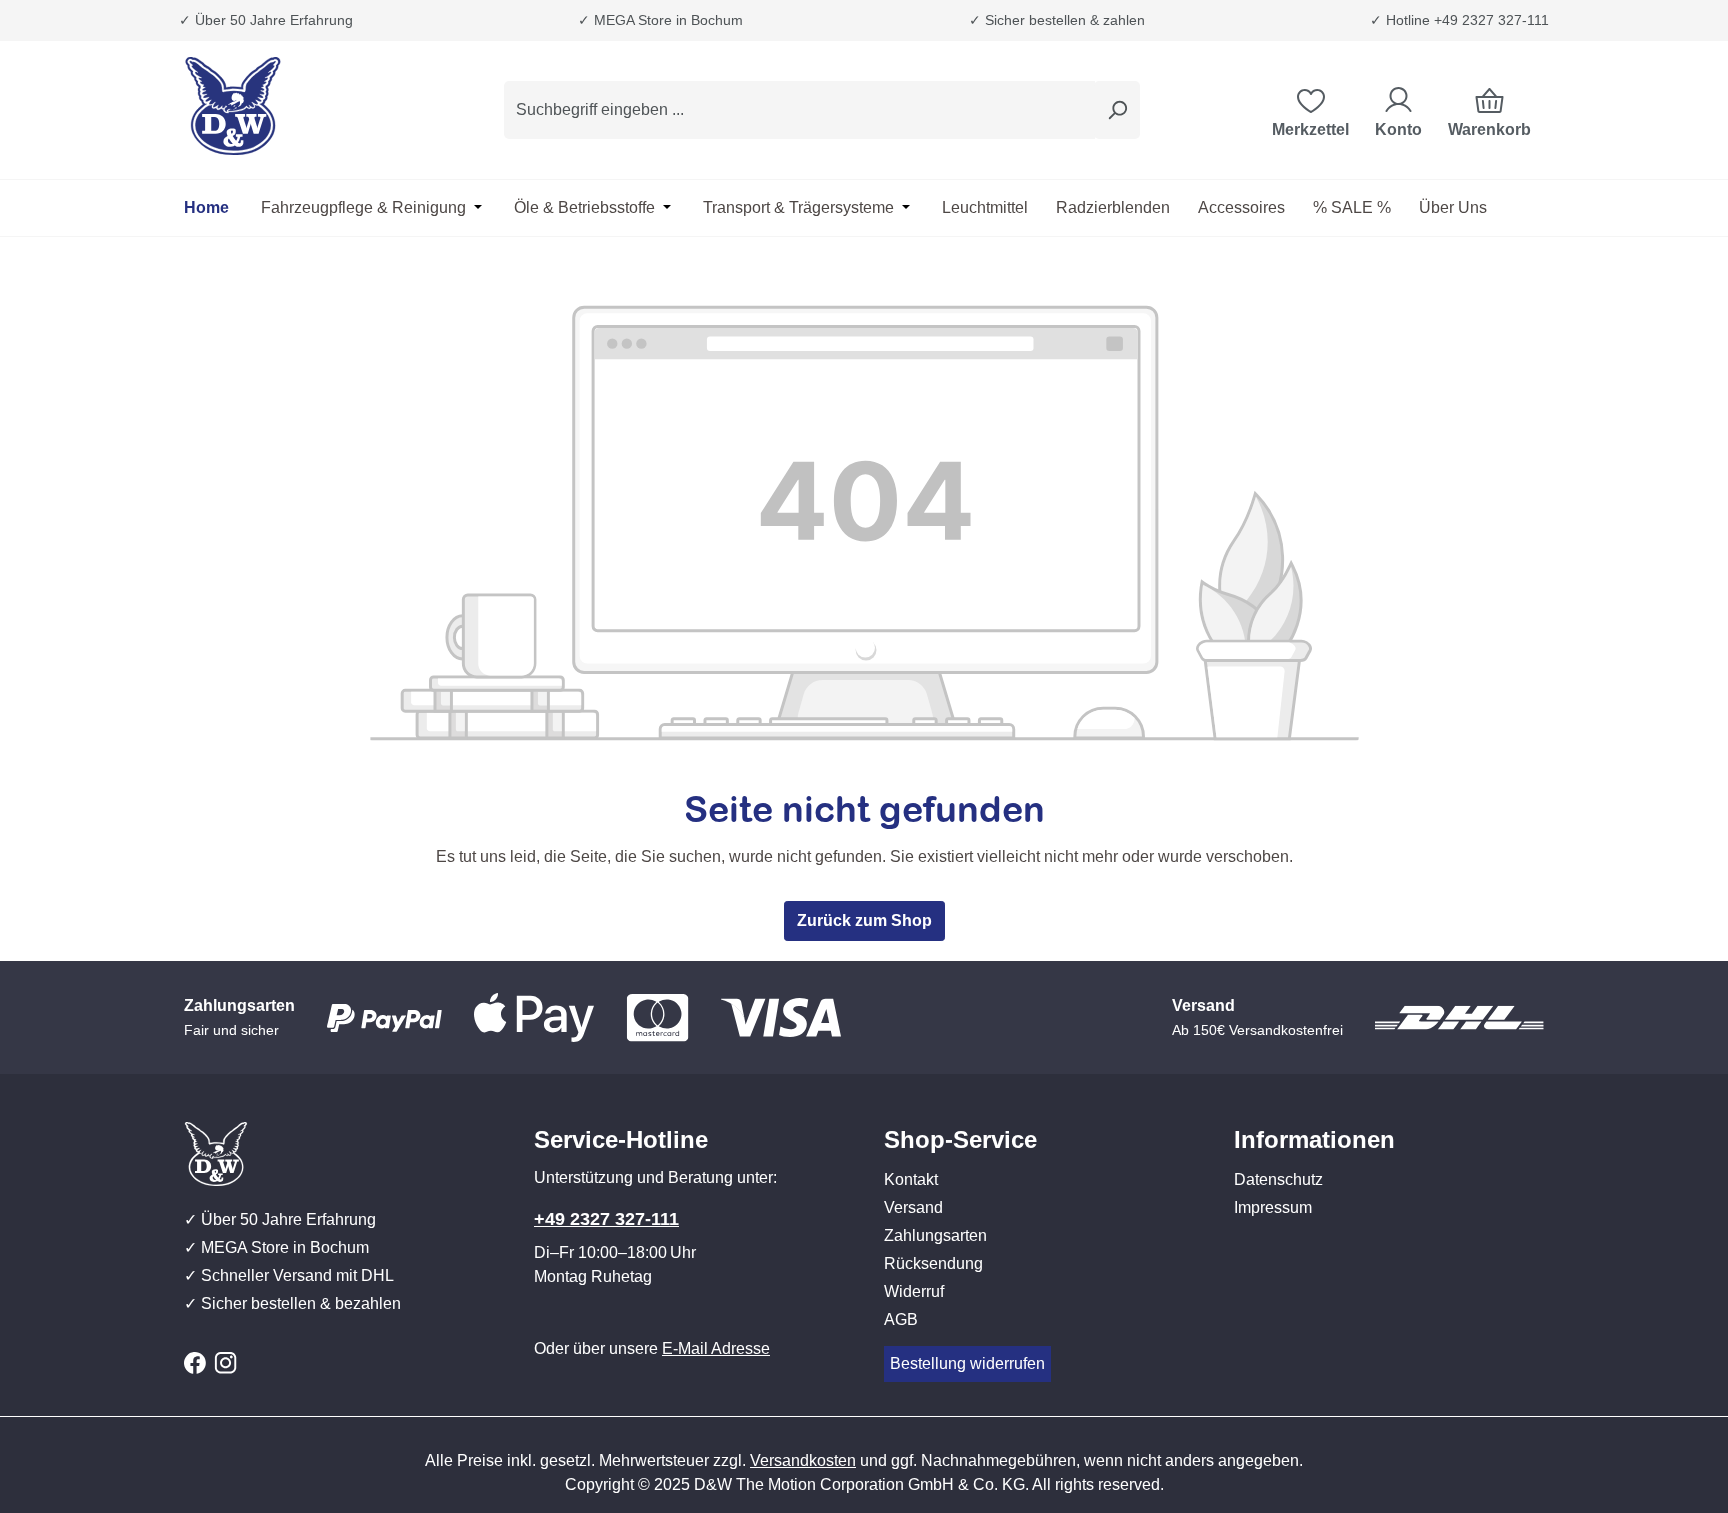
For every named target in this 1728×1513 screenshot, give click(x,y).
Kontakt (911, 1179)
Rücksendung (933, 1263)
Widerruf (914, 1291)
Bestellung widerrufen (967, 1363)
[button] (1039, 1120)
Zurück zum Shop (864, 920)
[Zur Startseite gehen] (284, 106)
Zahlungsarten (935, 1235)
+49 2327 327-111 (606, 1219)
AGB (901, 1319)
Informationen (1314, 1139)
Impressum (1273, 1207)
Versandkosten (803, 1460)
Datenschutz (1278, 1179)
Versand (913, 1207)
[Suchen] (1117, 110)
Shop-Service (960, 1139)
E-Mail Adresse (716, 1348)
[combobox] (799, 110)
